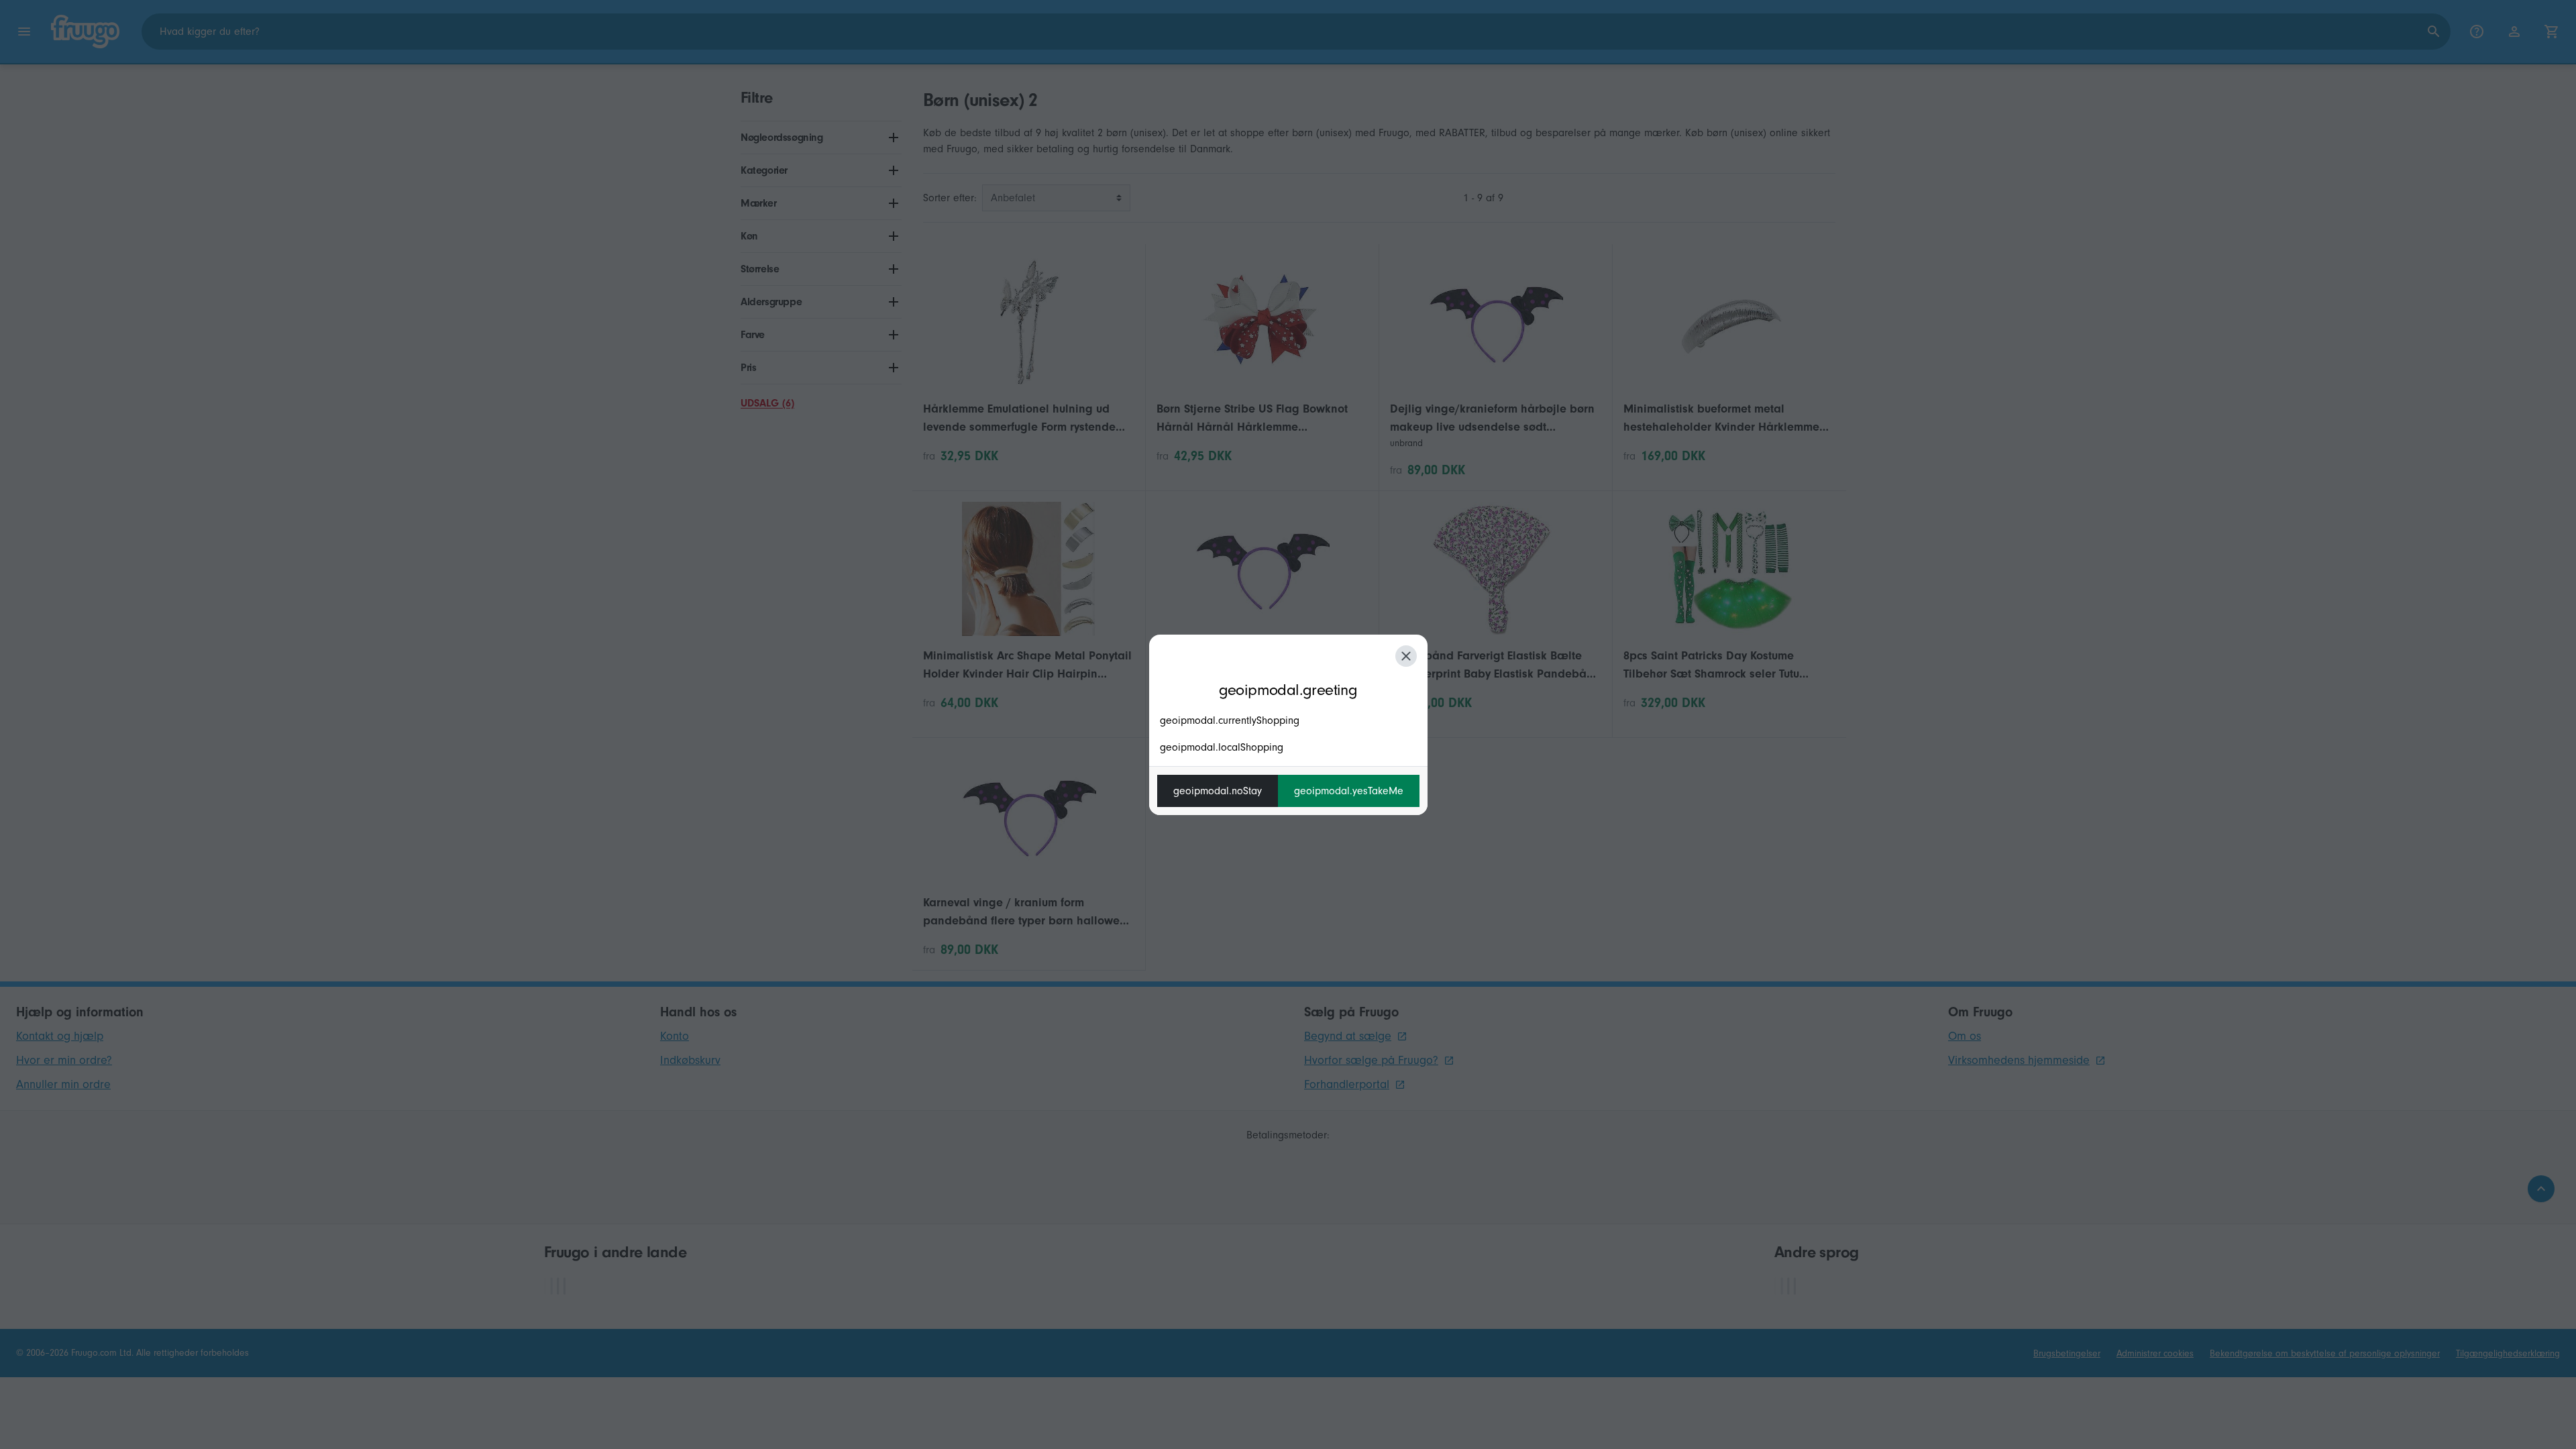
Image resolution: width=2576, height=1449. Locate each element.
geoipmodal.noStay (1218, 791)
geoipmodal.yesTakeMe (1349, 791)
